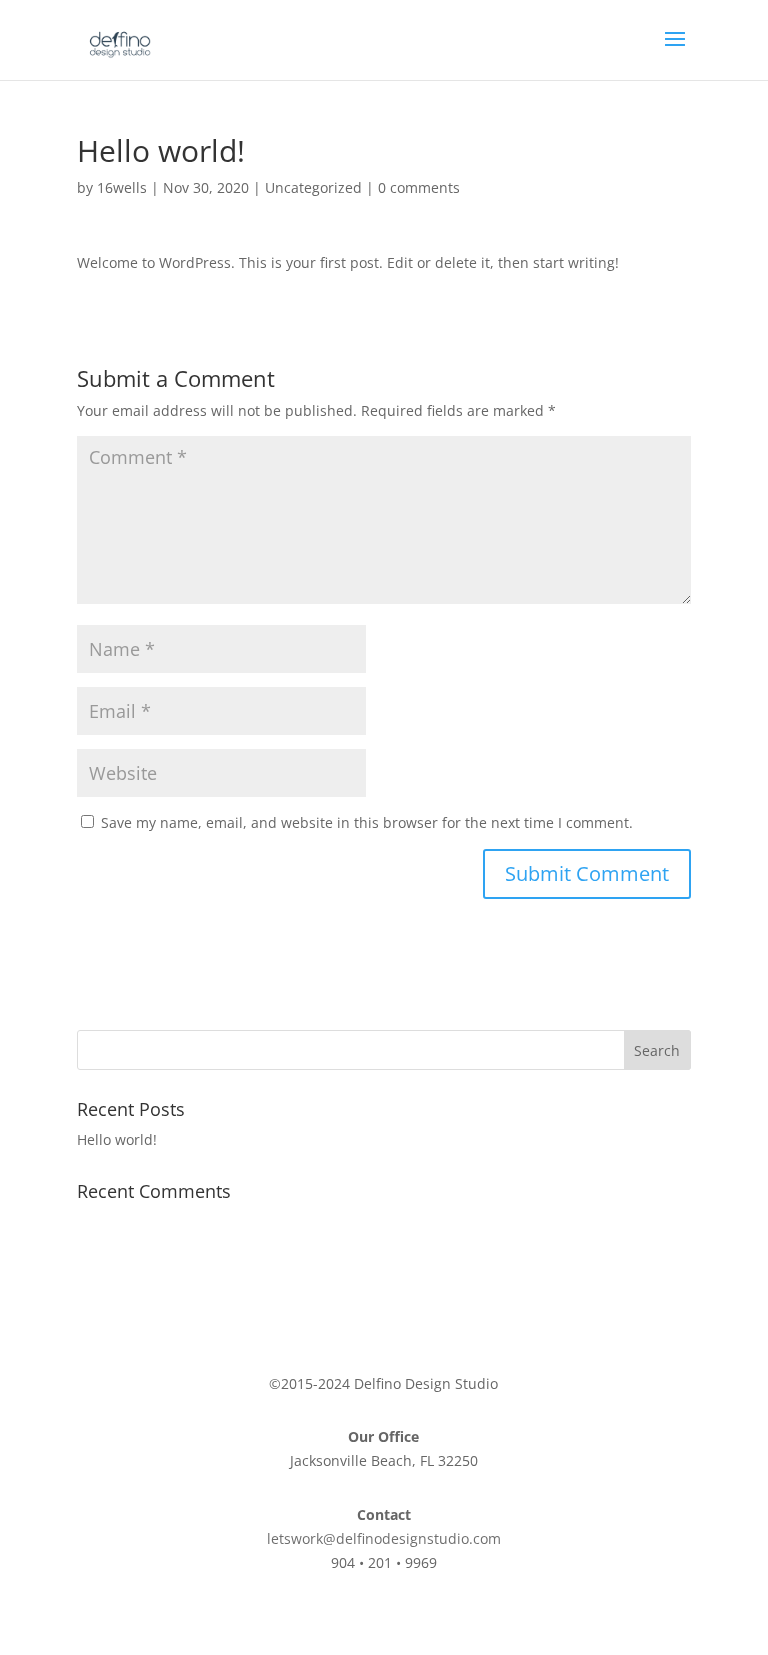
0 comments (419, 187)
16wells (122, 187)
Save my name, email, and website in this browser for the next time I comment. (367, 822)
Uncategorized (313, 187)
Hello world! (117, 1139)
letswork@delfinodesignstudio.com (384, 1538)
